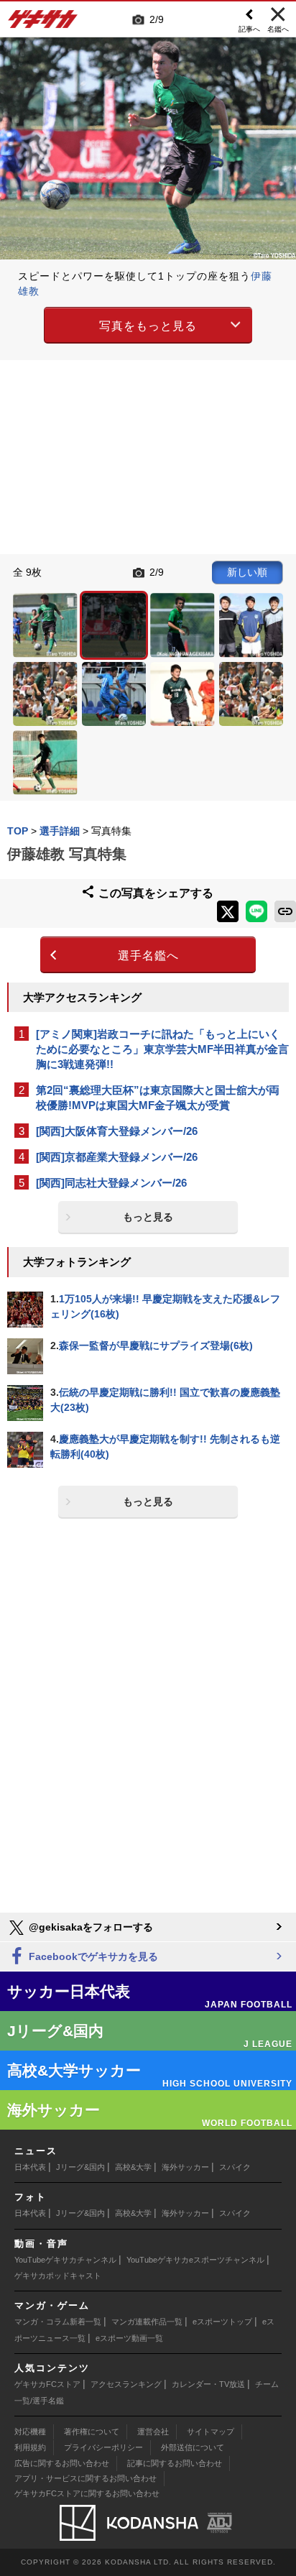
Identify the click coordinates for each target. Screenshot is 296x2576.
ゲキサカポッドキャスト (58, 2276)
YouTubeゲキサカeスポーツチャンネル (195, 2260)
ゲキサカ (43, 23)
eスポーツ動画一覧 (129, 2338)
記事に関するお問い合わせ (175, 2463)
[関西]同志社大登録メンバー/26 (111, 1183)
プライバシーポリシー (103, 2447)
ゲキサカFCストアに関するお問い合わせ (87, 2493)
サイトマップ (211, 2432)
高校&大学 (133, 2167)
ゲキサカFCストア (47, 2384)
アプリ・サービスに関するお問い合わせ (85, 2478)
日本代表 (30, 2167)
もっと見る (148, 1217)
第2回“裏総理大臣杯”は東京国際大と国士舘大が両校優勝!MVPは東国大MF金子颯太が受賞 (158, 1098)
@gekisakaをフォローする (89, 1927)
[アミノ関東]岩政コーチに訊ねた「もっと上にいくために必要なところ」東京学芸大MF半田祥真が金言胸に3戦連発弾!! (162, 1049)
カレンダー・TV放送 (208, 2384)
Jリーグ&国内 (80, 2167)
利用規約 (30, 2447)
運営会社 (153, 2432)
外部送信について (193, 2447)
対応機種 (30, 2432)
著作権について (92, 2432)
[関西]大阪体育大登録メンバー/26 (117, 1131)
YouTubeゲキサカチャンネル (65, 2260)
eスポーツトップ (222, 2322)
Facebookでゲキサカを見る (92, 1956)
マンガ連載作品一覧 (147, 2322)
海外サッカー (185, 2167)
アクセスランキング (126, 2384)
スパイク (235, 2167)
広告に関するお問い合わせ (62, 2463)
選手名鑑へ (148, 956)
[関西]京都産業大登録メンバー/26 (117, 1157)
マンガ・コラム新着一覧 (58, 2322)
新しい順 (247, 572)
